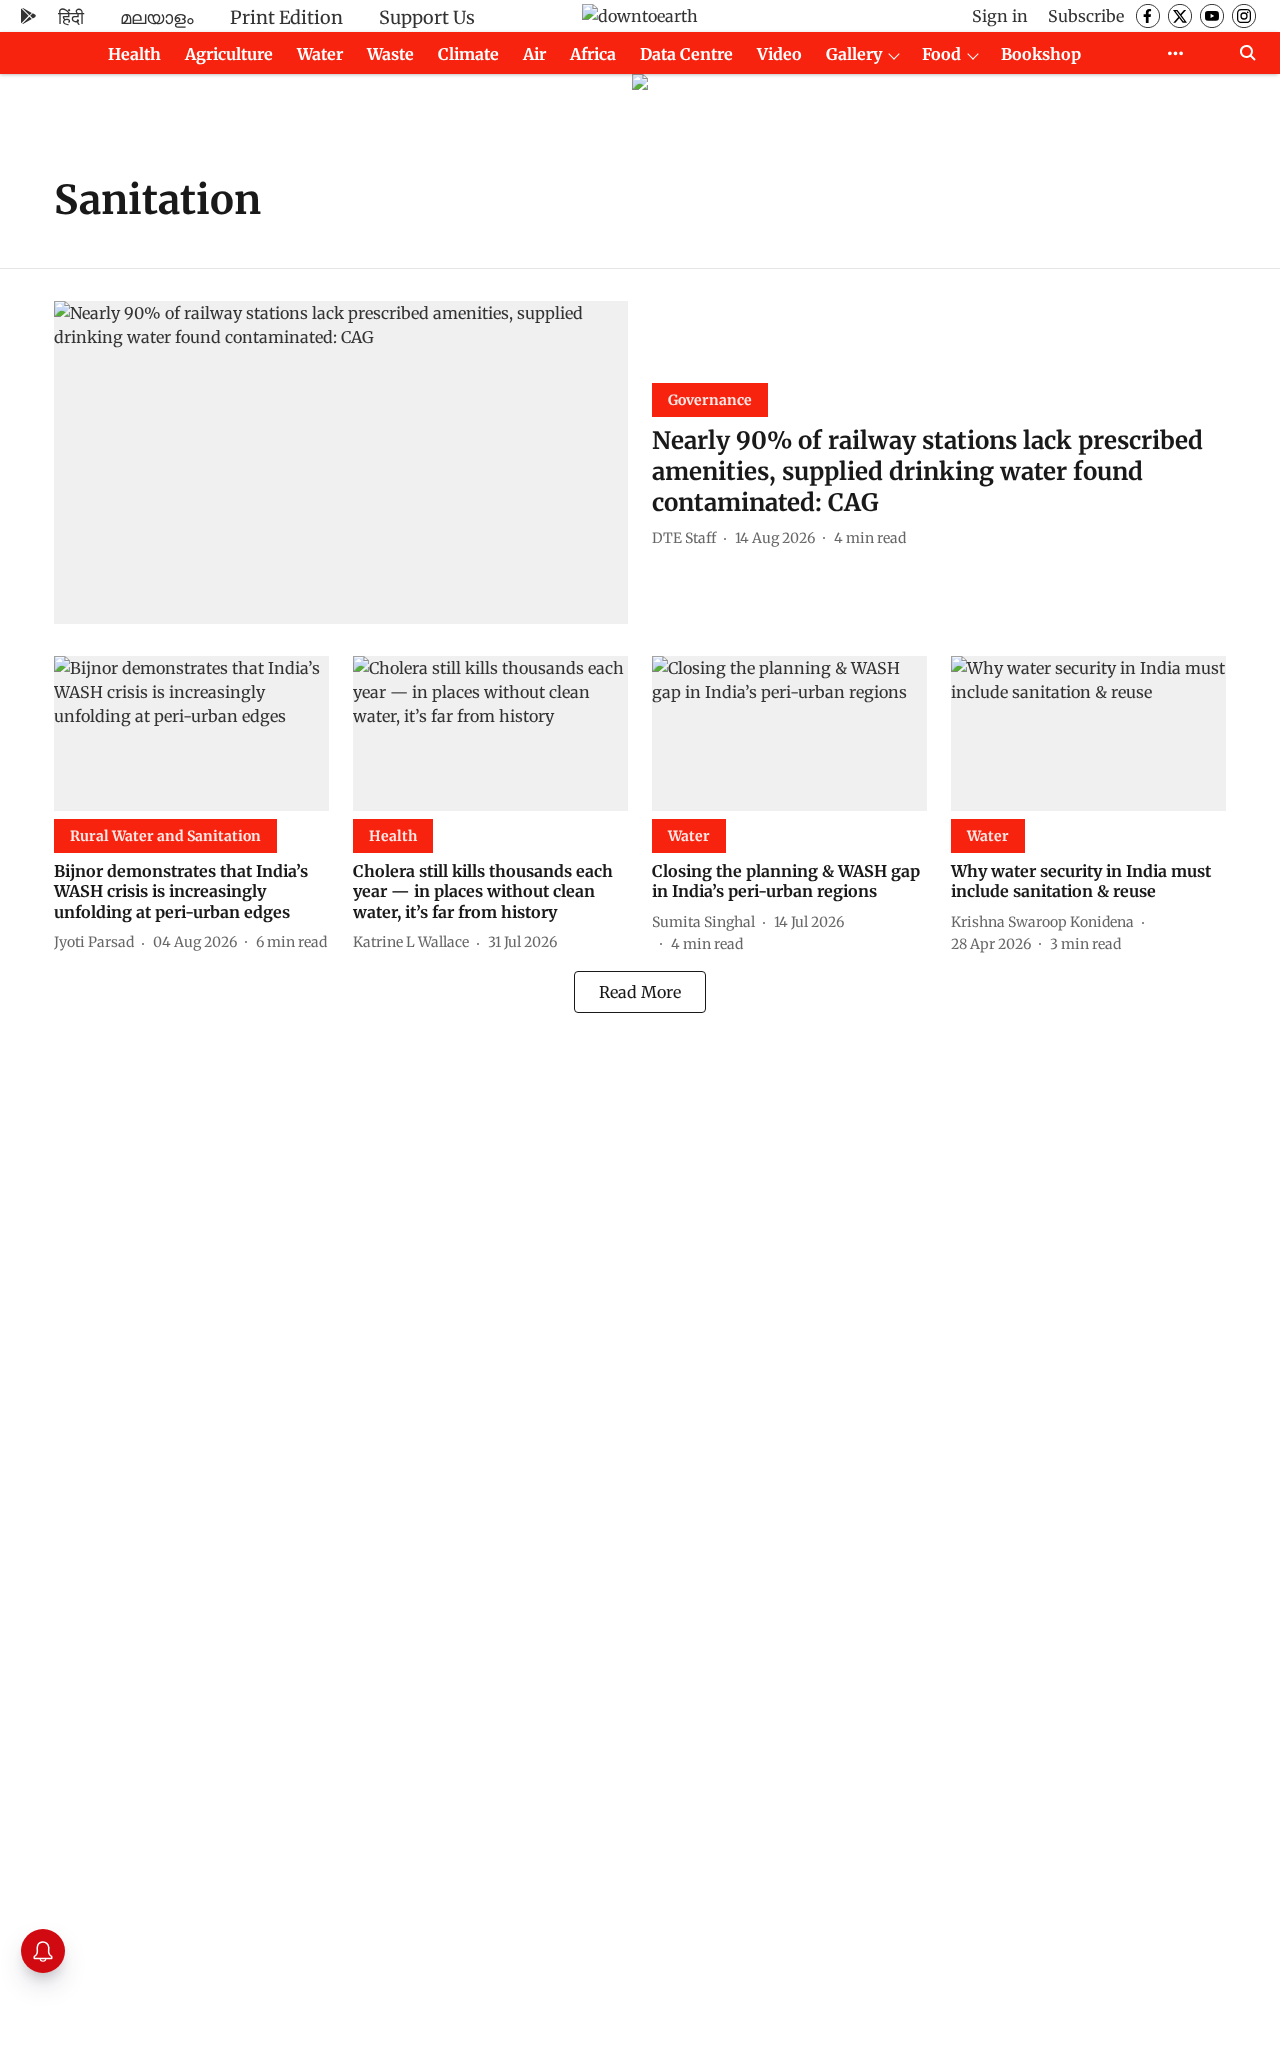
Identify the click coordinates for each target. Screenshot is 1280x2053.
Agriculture (229, 54)
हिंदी (71, 17)
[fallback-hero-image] (341, 462)
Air (534, 54)
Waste (390, 54)
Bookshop (1041, 54)
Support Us (427, 17)
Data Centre (686, 54)
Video (779, 54)
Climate (468, 54)
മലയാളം (157, 17)
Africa (593, 54)
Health (134, 54)
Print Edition (286, 17)
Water (320, 54)
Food (941, 54)
